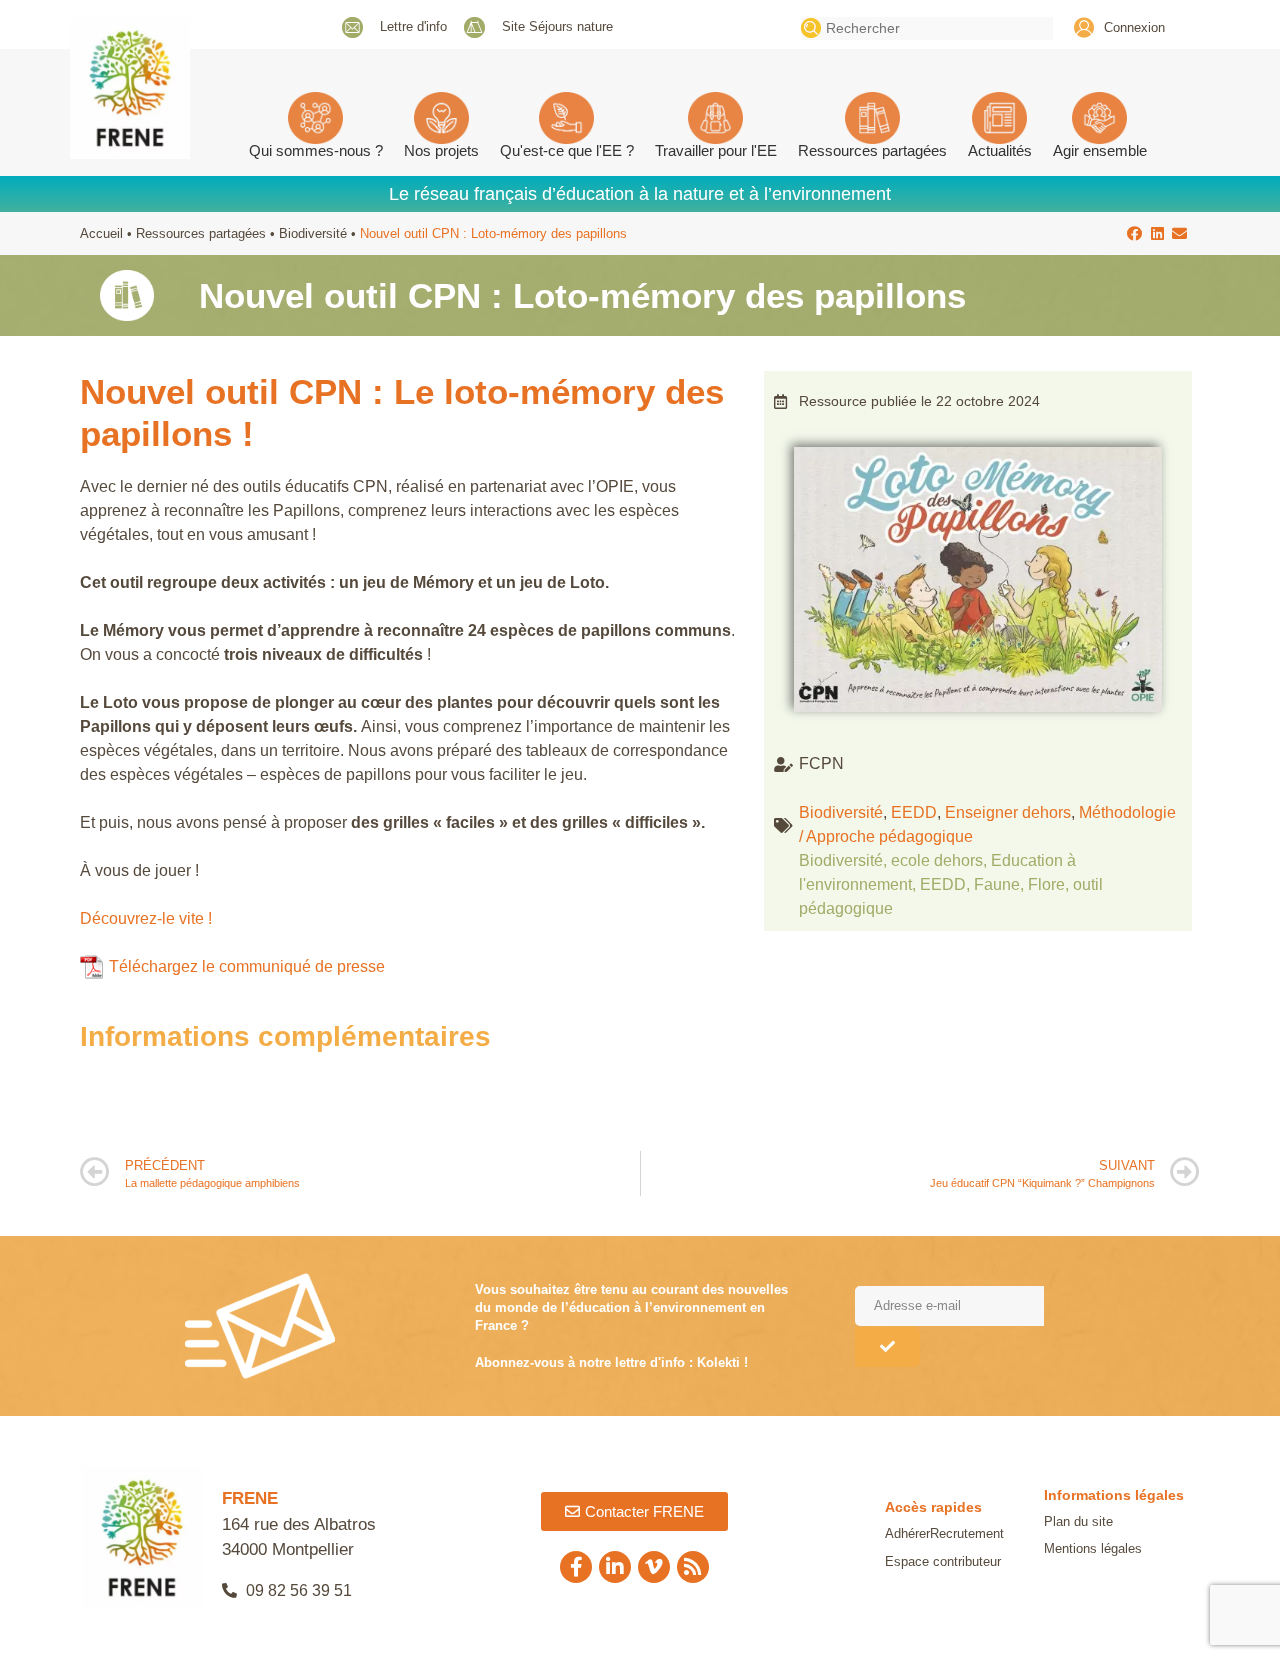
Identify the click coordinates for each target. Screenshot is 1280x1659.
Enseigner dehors (1008, 812)
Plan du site (1078, 1521)
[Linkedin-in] (615, 1567)
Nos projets (441, 150)
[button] (1135, 233)
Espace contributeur (943, 1561)
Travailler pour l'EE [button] (716, 150)
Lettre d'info (413, 26)
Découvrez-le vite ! (146, 918)
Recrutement (967, 1533)
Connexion (1134, 27)
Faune (997, 884)
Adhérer (907, 1533)
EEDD (914, 812)
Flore (1046, 884)
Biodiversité (313, 233)
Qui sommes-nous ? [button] (316, 150)
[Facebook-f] (576, 1567)
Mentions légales (1093, 1548)
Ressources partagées (872, 150)
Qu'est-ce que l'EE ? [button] (567, 150)
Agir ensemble (1100, 150)
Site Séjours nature (557, 26)
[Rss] (693, 1567)
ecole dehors (937, 860)
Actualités (1000, 150)
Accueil (101, 233)
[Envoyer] (887, 1347)
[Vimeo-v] (654, 1567)
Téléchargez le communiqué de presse (247, 966)
